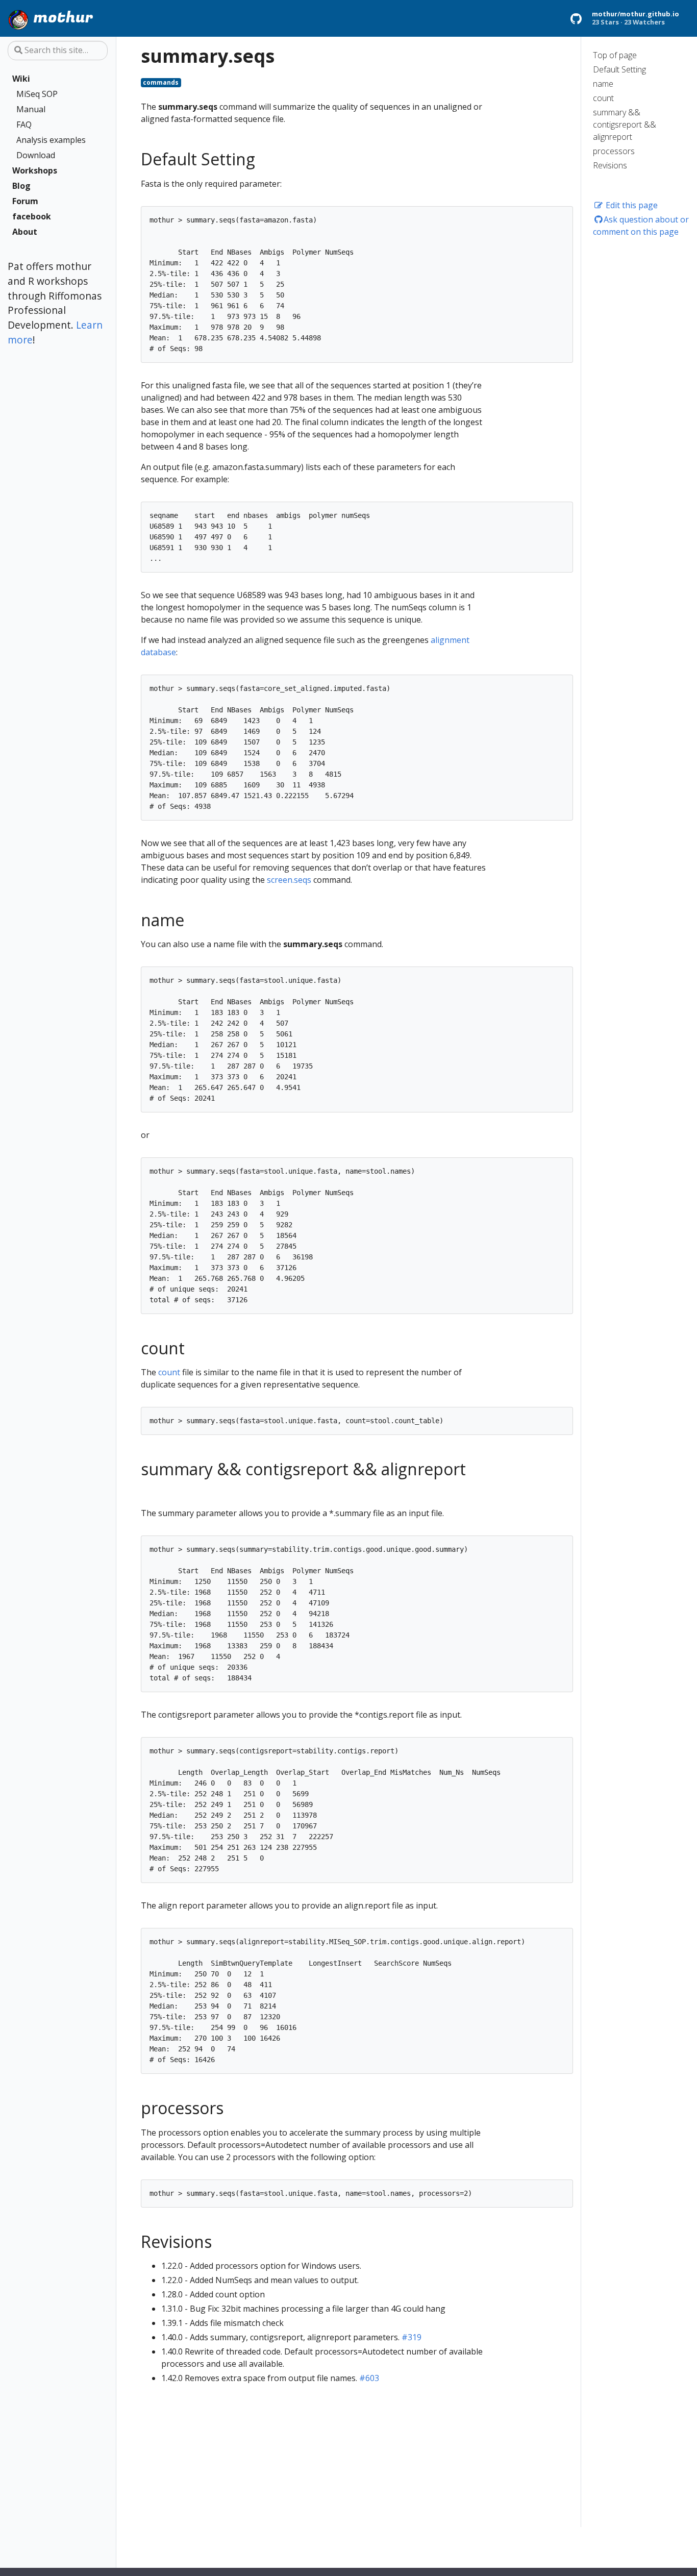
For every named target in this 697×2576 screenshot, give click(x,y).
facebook (32, 216)
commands (161, 82)
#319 (412, 2337)
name (603, 84)
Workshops (35, 170)
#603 (369, 2378)
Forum (25, 201)
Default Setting (619, 69)
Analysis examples (51, 140)
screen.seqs (289, 880)
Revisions (610, 165)
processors (614, 151)
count (603, 98)
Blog (21, 186)
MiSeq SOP (37, 94)
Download (36, 155)
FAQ (24, 125)
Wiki (21, 79)
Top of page (615, 55)
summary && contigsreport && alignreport (625, 125)
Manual (31, 109)
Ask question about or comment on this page (641, 226)
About (25, 232)
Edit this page (631, 205)
